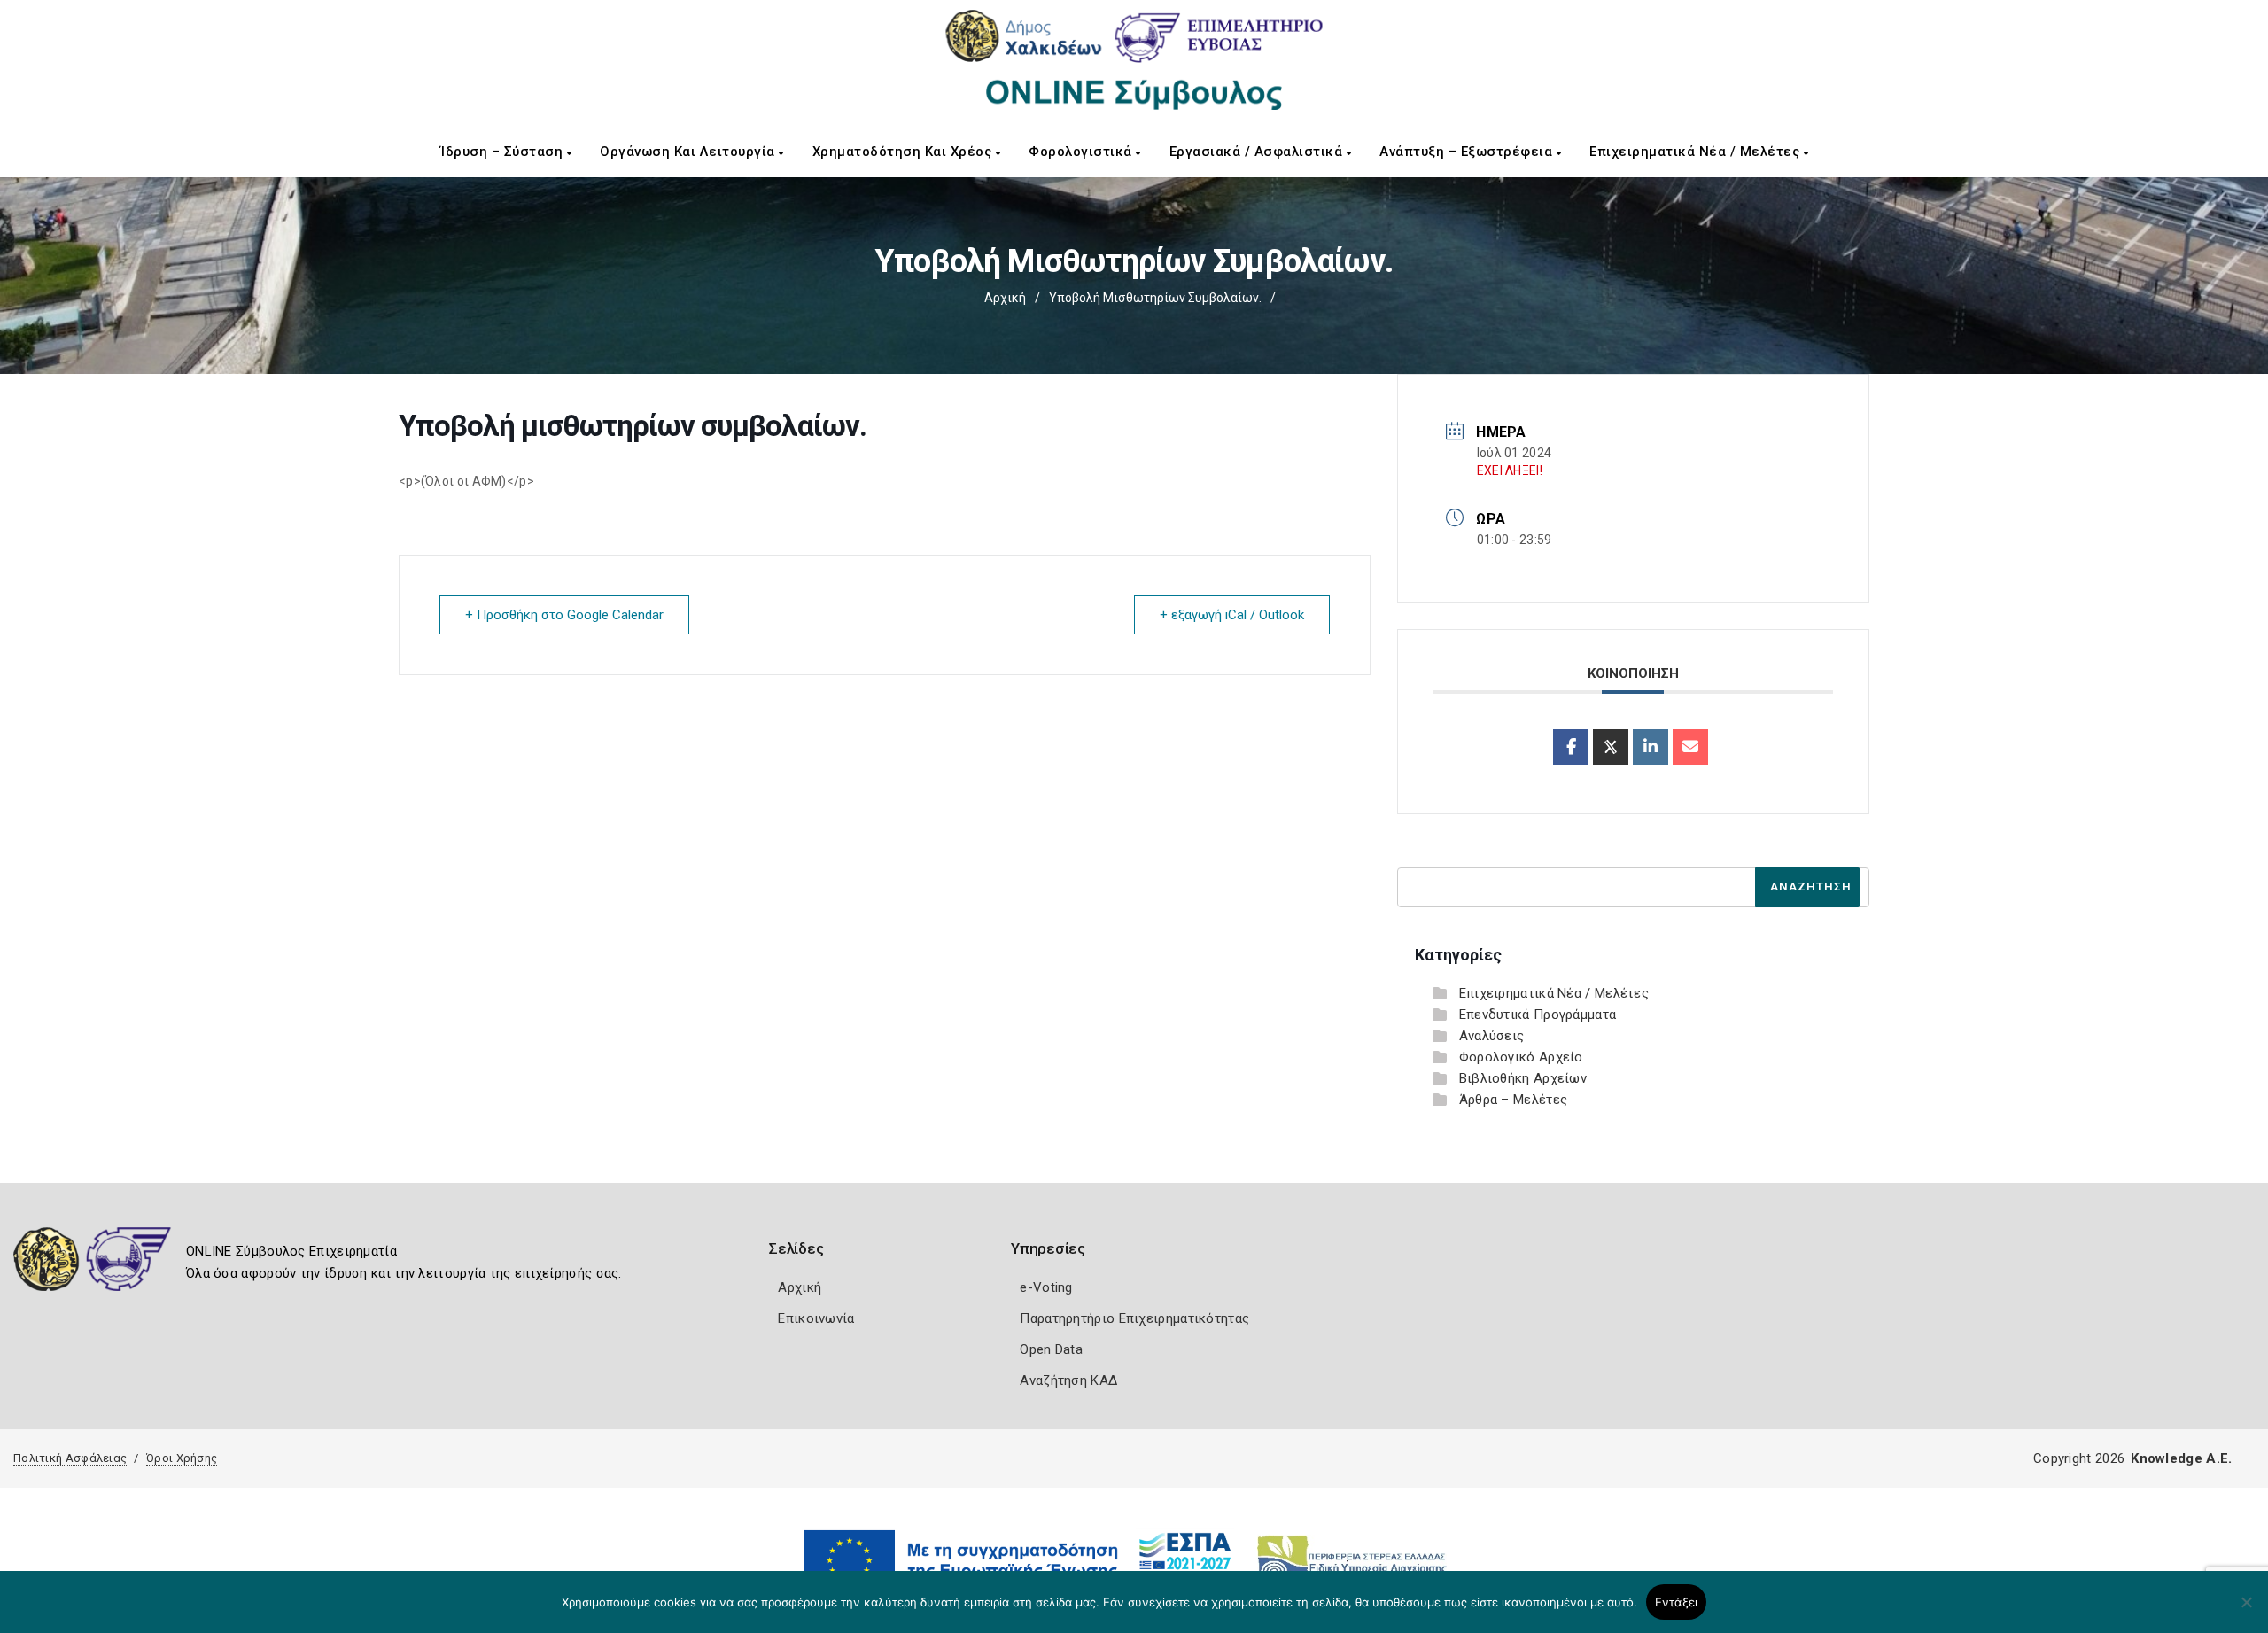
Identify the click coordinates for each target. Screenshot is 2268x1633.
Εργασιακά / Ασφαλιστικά (1258, 152)
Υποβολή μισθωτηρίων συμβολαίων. (1155, 298)
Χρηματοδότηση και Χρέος (904, 152)
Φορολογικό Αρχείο (1521, 1057)
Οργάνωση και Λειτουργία (689, 152)
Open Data (1051, 1349)
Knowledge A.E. (2181, 1458)
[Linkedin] (1651, 747)
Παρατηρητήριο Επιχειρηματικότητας (1134, 1318)
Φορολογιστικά (1082, 152)
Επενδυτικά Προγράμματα (1538, 1015)
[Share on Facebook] (1571, 747)
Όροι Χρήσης (182, 1458)
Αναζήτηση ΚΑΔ (1068, 1380)
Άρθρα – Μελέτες (1514, 1100)
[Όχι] (2246, 1611)
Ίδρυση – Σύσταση (504, 152)
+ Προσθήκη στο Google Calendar (564, 615)
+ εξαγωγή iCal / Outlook (1232, 615)
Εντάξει (1677, 1602)
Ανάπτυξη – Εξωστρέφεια (1468, 152)
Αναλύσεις (1492, 1036)
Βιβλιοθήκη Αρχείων (1523, 1078)
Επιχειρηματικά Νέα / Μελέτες (1697, 152)
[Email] (1690, 747)
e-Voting (1046, 1287)
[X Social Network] (1611, 747)
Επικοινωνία (816, 1318)
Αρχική (1005, 298)
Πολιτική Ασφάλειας (70, 1458)
